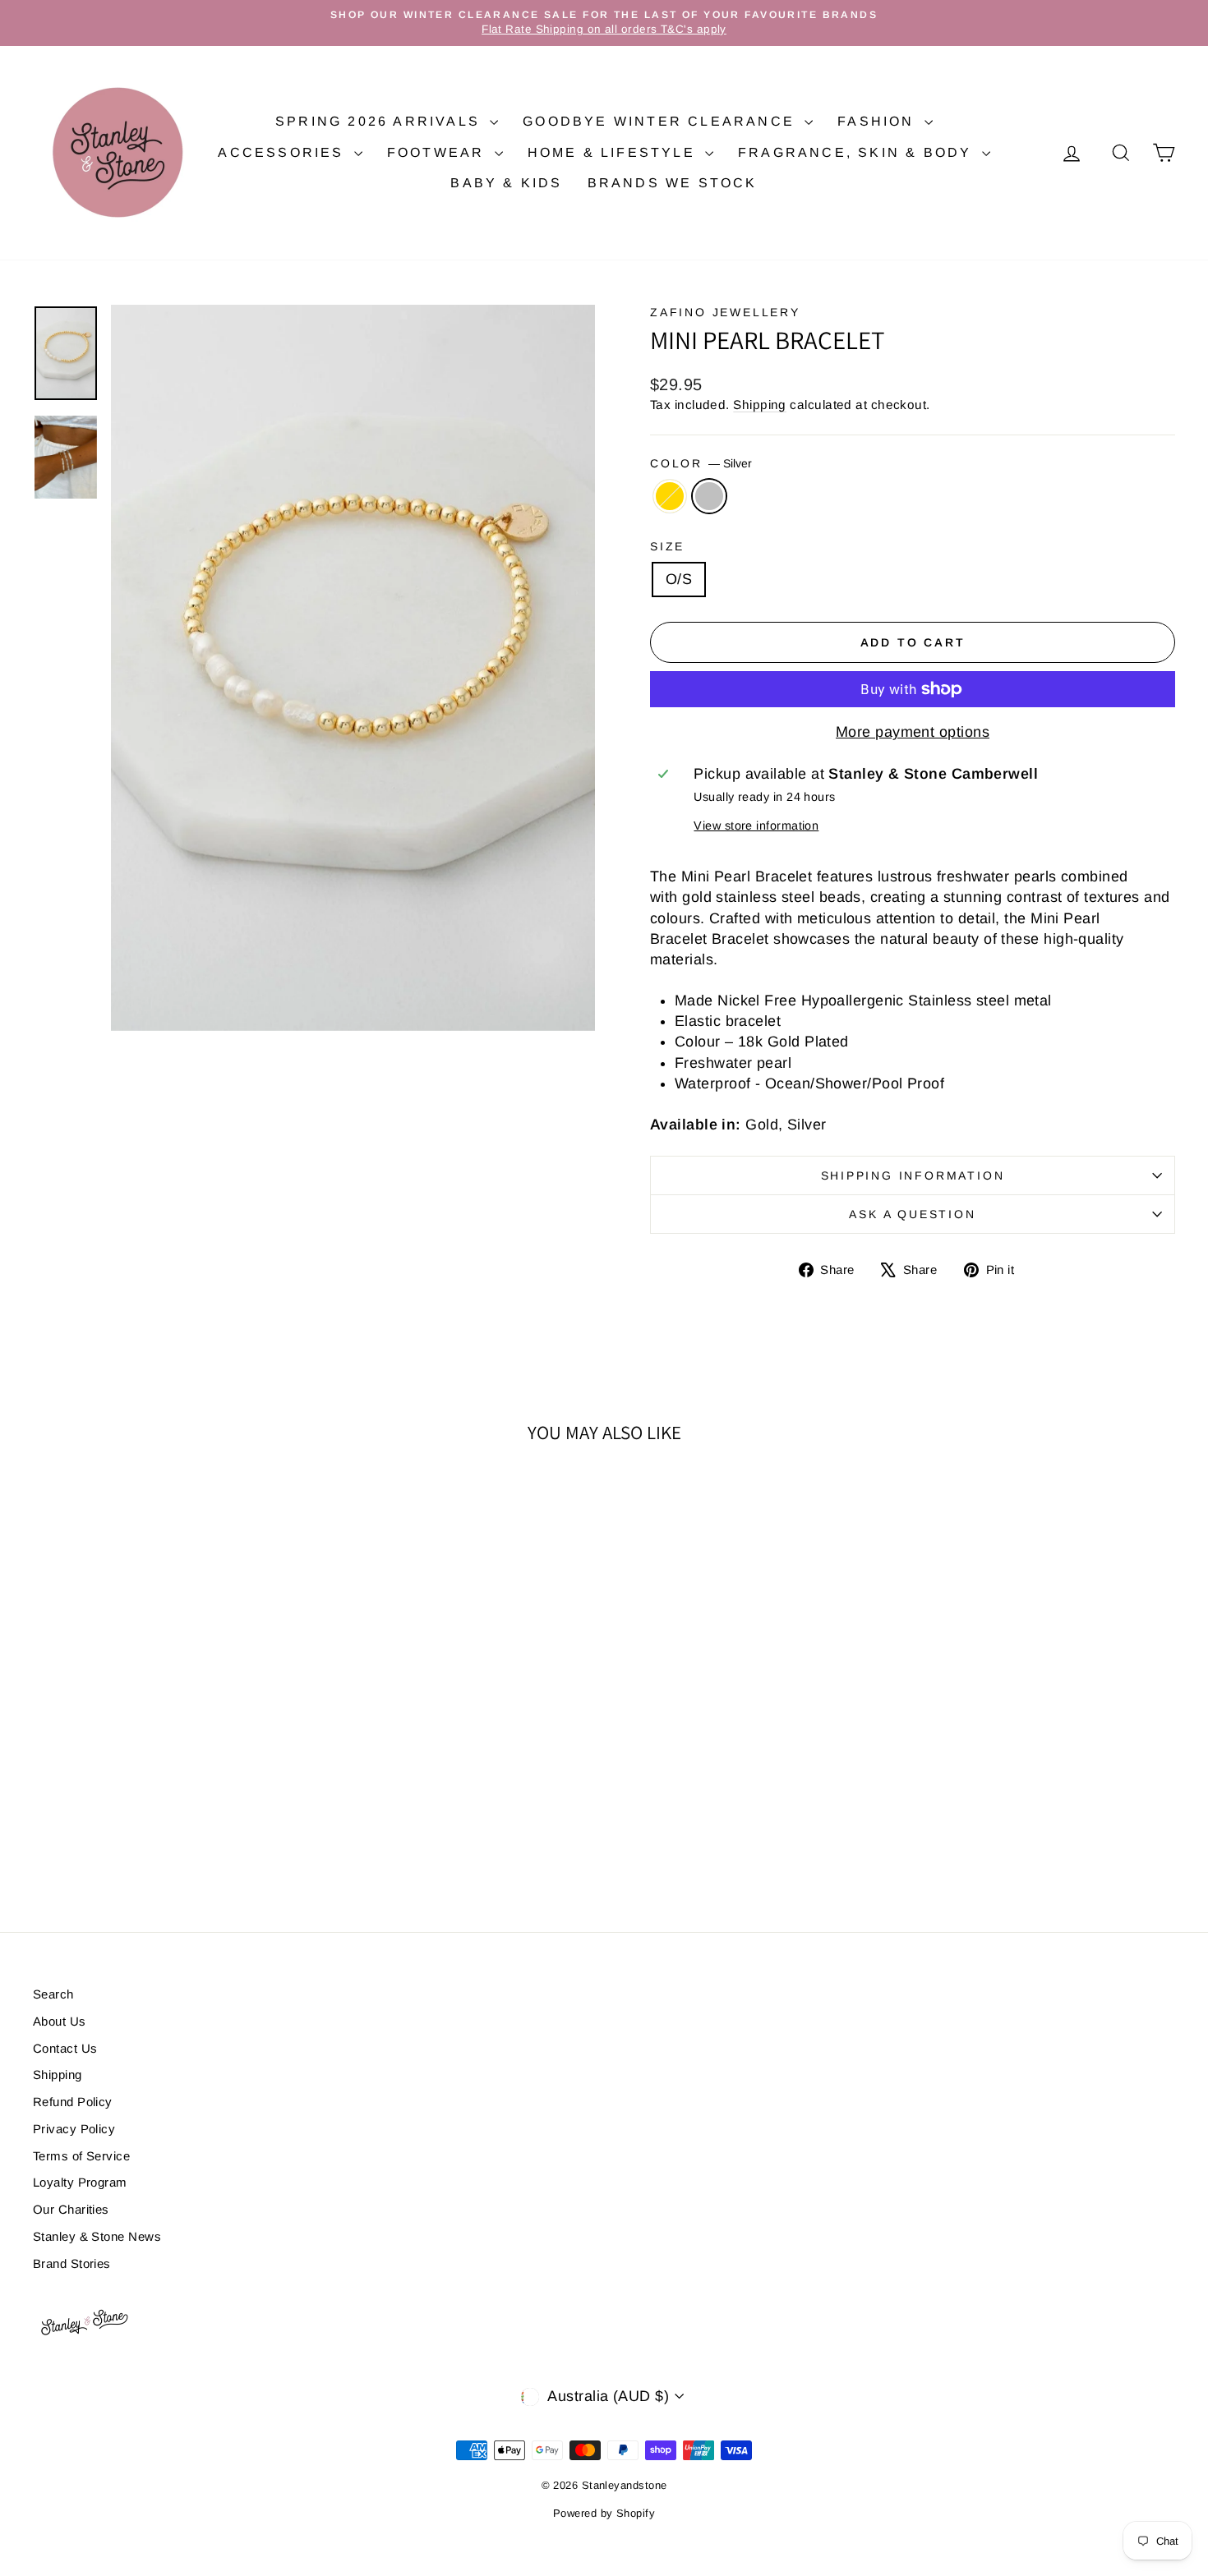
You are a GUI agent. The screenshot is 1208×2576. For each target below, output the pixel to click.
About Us (60, 2021)
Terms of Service (81, 2156)
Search (53, 1994)
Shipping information (913, 1175)
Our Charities (71, 2209)
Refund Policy (73, 2102)
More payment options (913, 732)
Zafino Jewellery (725, 312)
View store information (756, 826)
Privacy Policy (74, 2129)
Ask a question (912, 1214)
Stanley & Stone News (97, 2236)
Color (701, 463)
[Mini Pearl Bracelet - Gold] (158, 1835)
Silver (709, 496)
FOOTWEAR (439, 152)
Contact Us (65, 2048)
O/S (679, 579)
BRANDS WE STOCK (673, 183)
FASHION (879, 121)
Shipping (760, 405)
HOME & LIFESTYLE (614, 152)
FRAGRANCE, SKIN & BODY (858, 152)
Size (667, 546)
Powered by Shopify (604, 2513)
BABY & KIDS (506, 183)
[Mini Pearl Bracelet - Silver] (180, 1835)
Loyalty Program (80, 2182)
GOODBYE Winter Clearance (662, 121)
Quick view (169, 1737)
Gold (670, 496)
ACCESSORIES (284, 152)
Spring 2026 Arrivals (380, 121)
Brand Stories (72, 2263)
